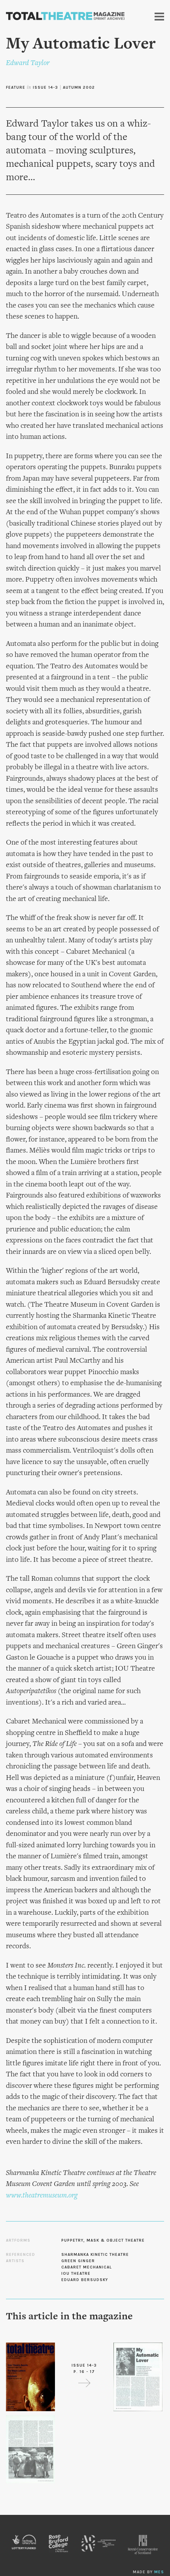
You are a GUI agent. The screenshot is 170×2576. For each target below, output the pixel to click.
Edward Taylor (28, 63)
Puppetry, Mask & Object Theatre (103, 2240)
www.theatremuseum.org (42, 2196)
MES (159, 2572)
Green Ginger (78, 2261)
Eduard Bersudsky (85, 2280)
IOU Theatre (76, 2274)
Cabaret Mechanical (87, 2267)
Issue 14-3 (45, 88)
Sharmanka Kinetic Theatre (95, 2255)
